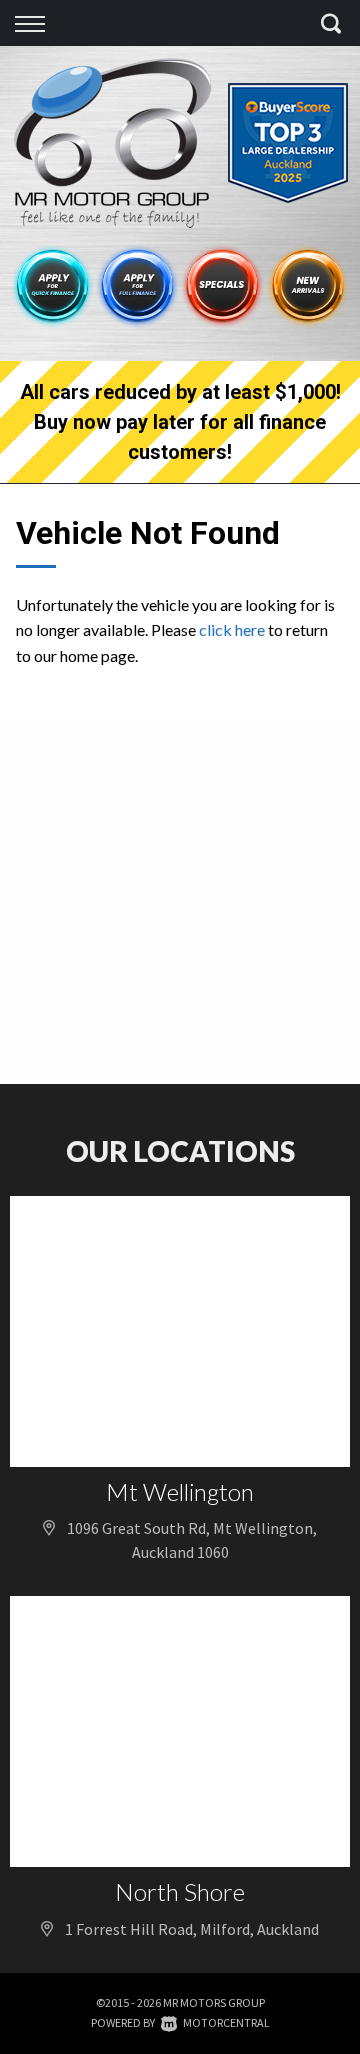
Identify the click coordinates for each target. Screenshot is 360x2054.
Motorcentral (226, 2022)
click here (232, 629)
